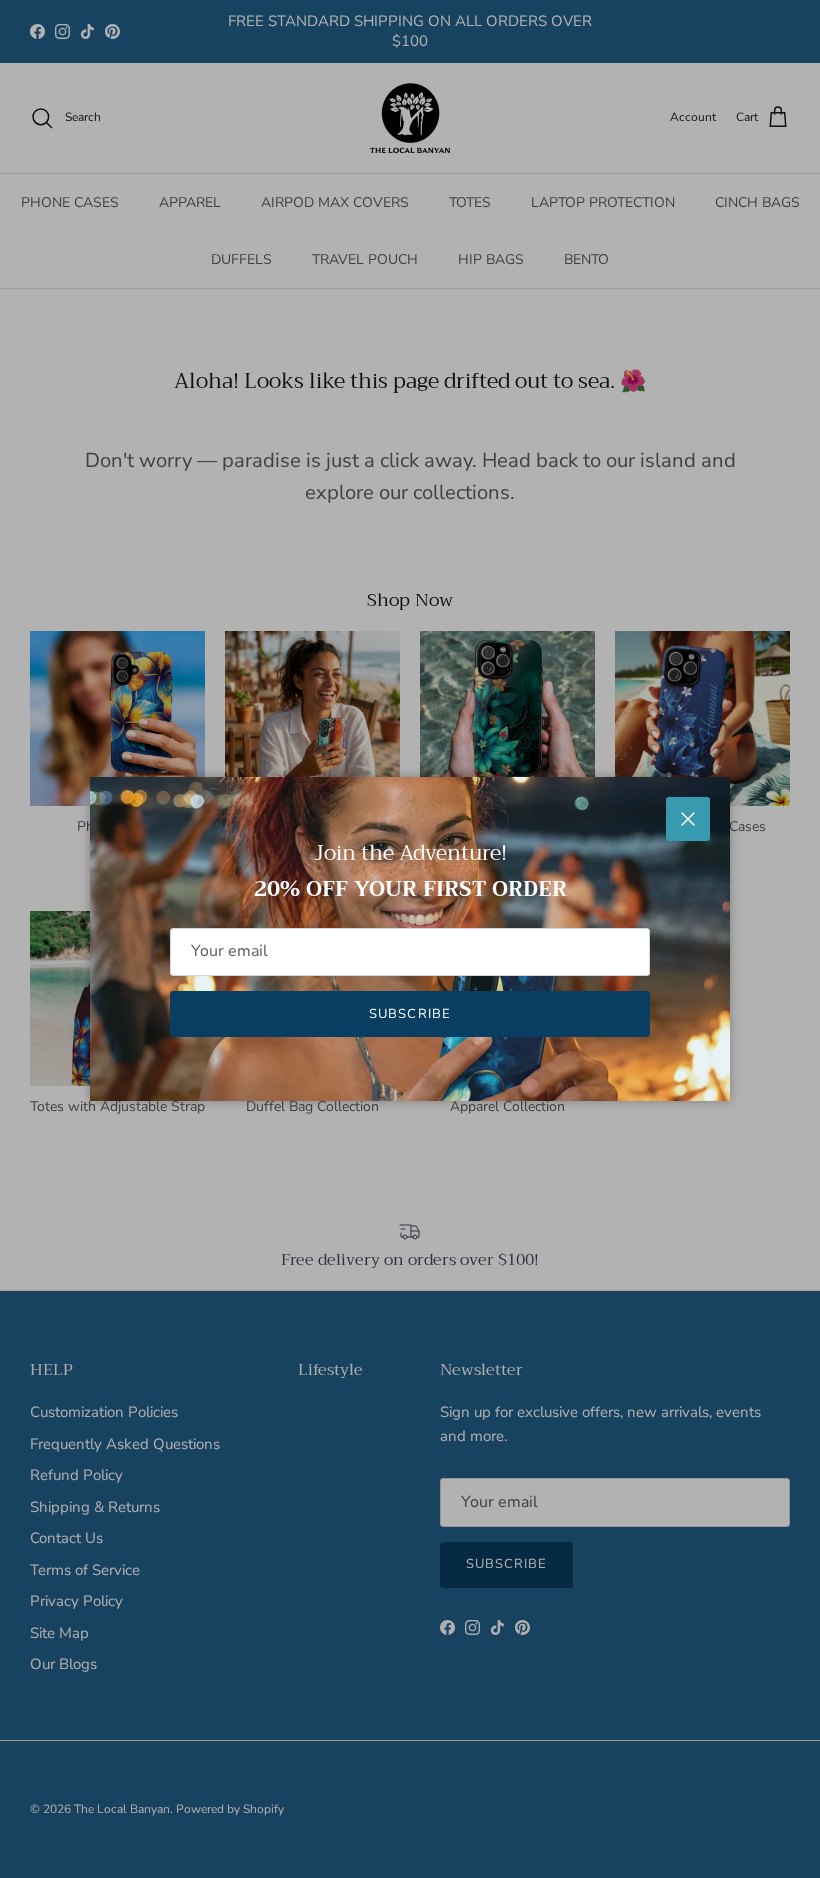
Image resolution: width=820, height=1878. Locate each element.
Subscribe (409, 1014)
